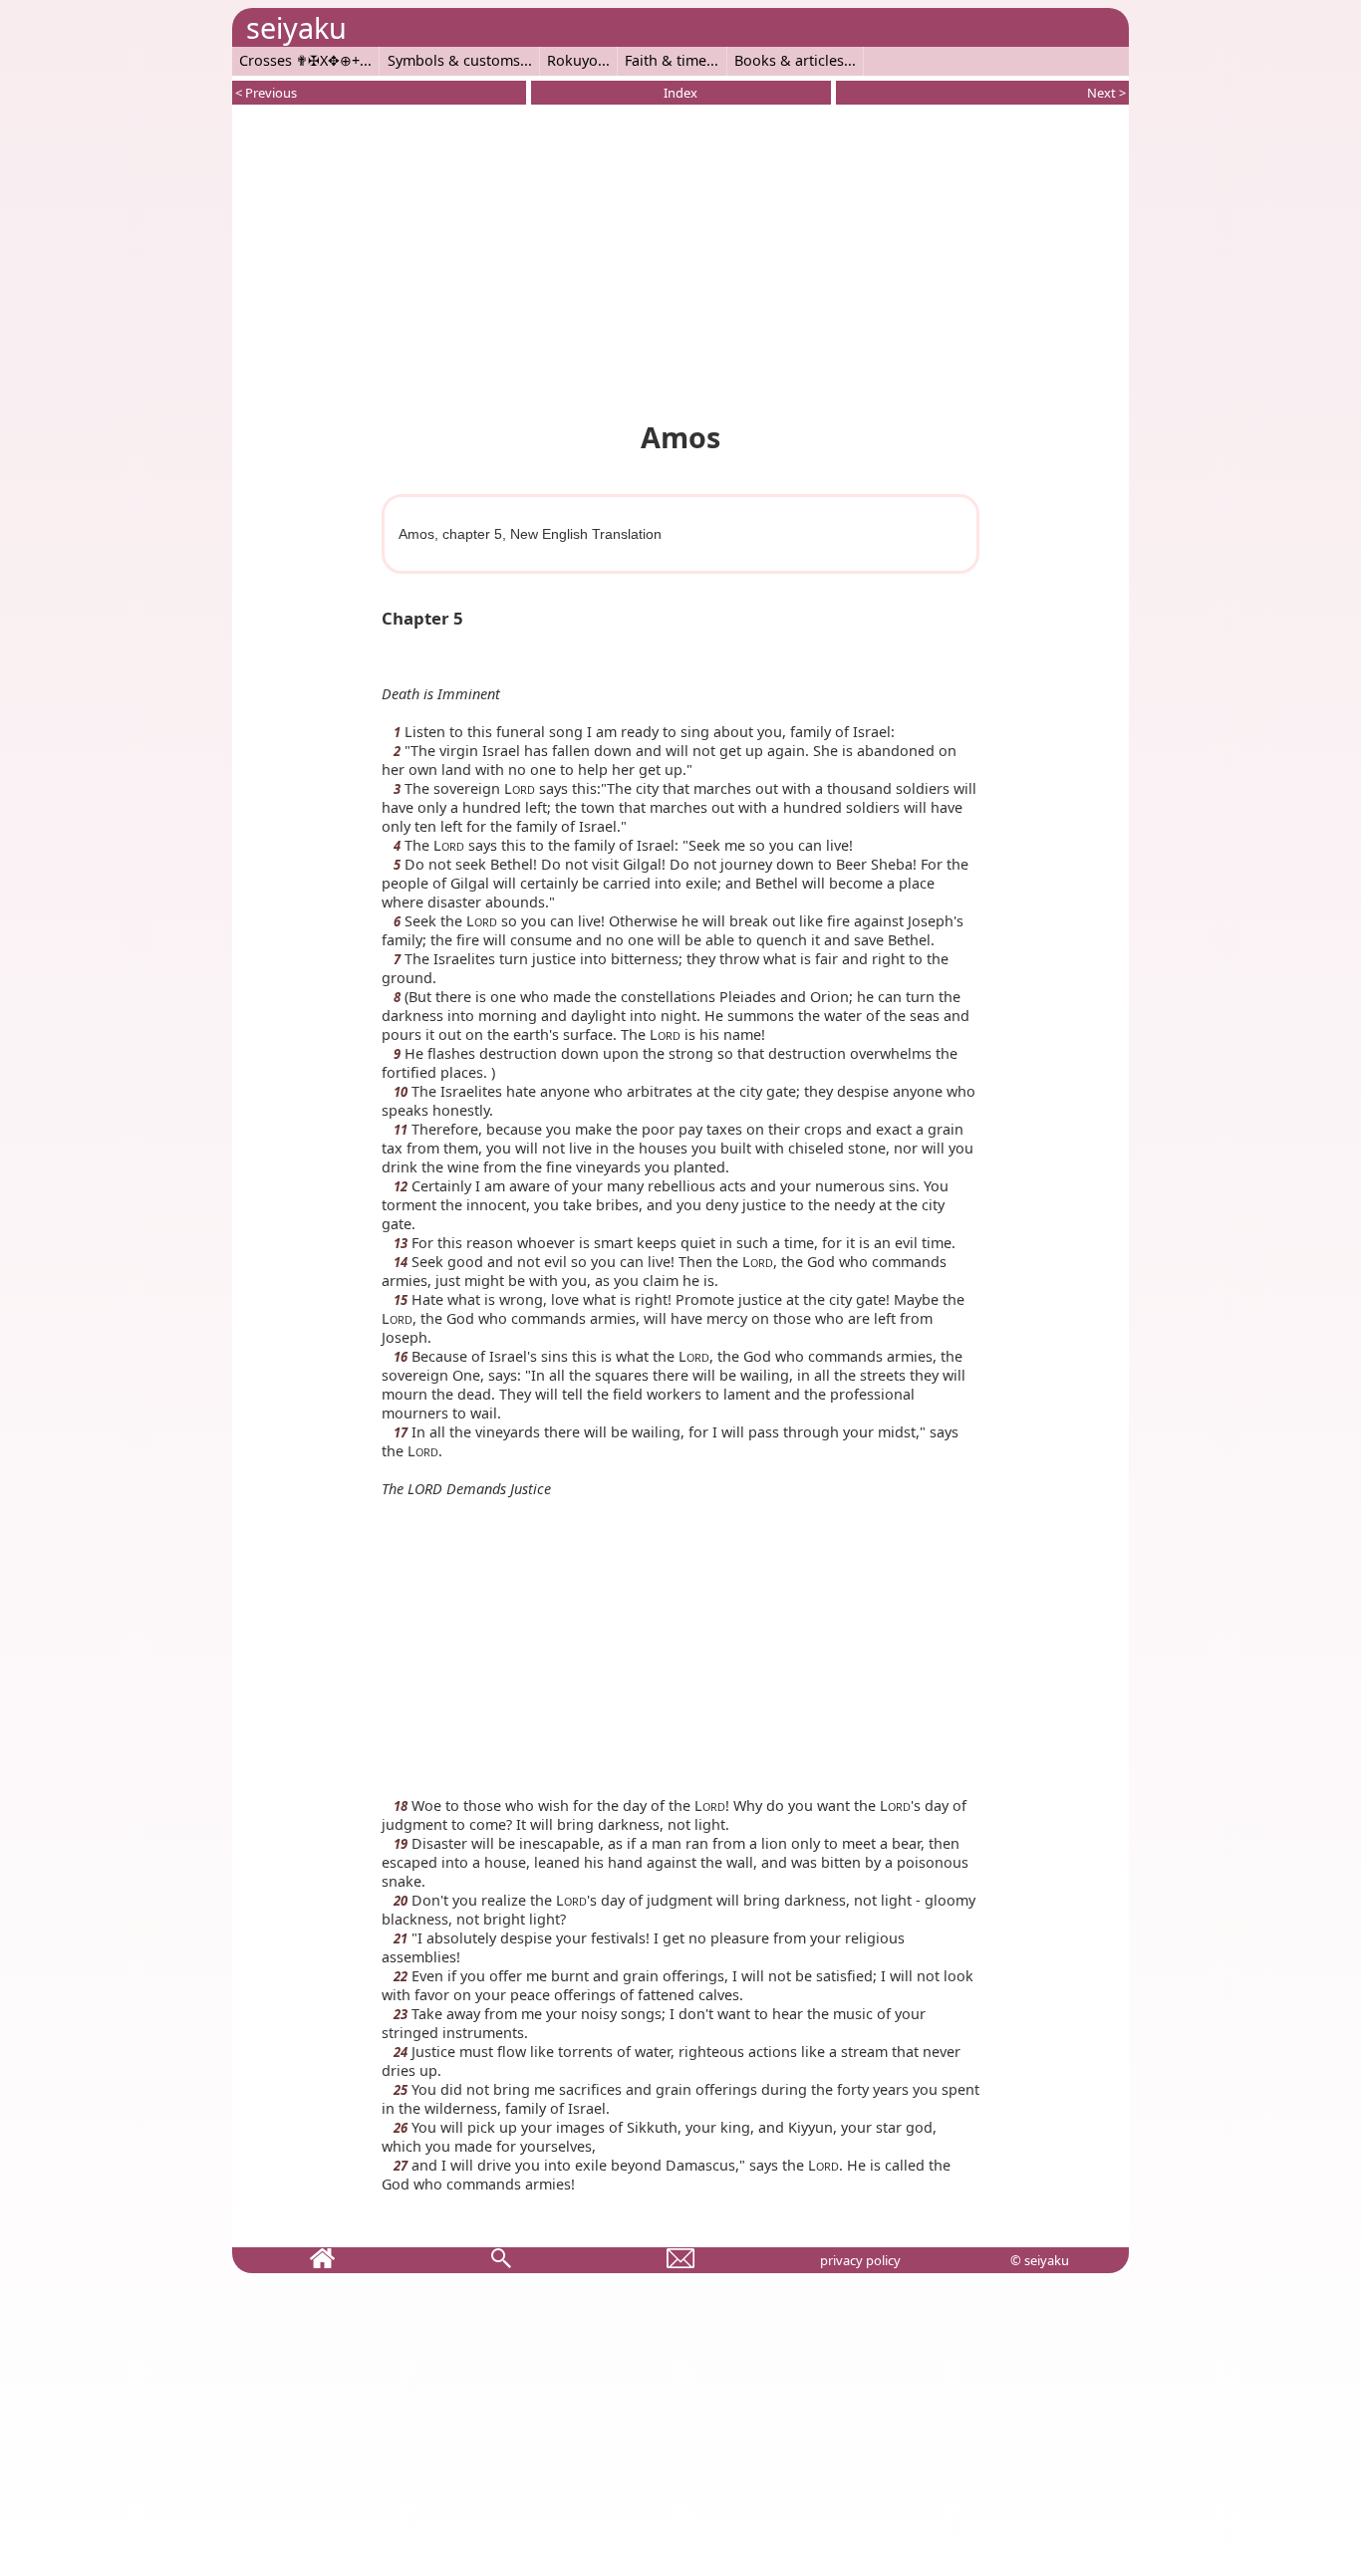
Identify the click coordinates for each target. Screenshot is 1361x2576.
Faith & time (666, 60)
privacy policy (860, 2260)
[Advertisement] (680, 259)
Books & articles (789, 60)
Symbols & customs (454, 60)
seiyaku (296, 27)
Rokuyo (572, 60)
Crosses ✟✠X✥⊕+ (299, 60)
